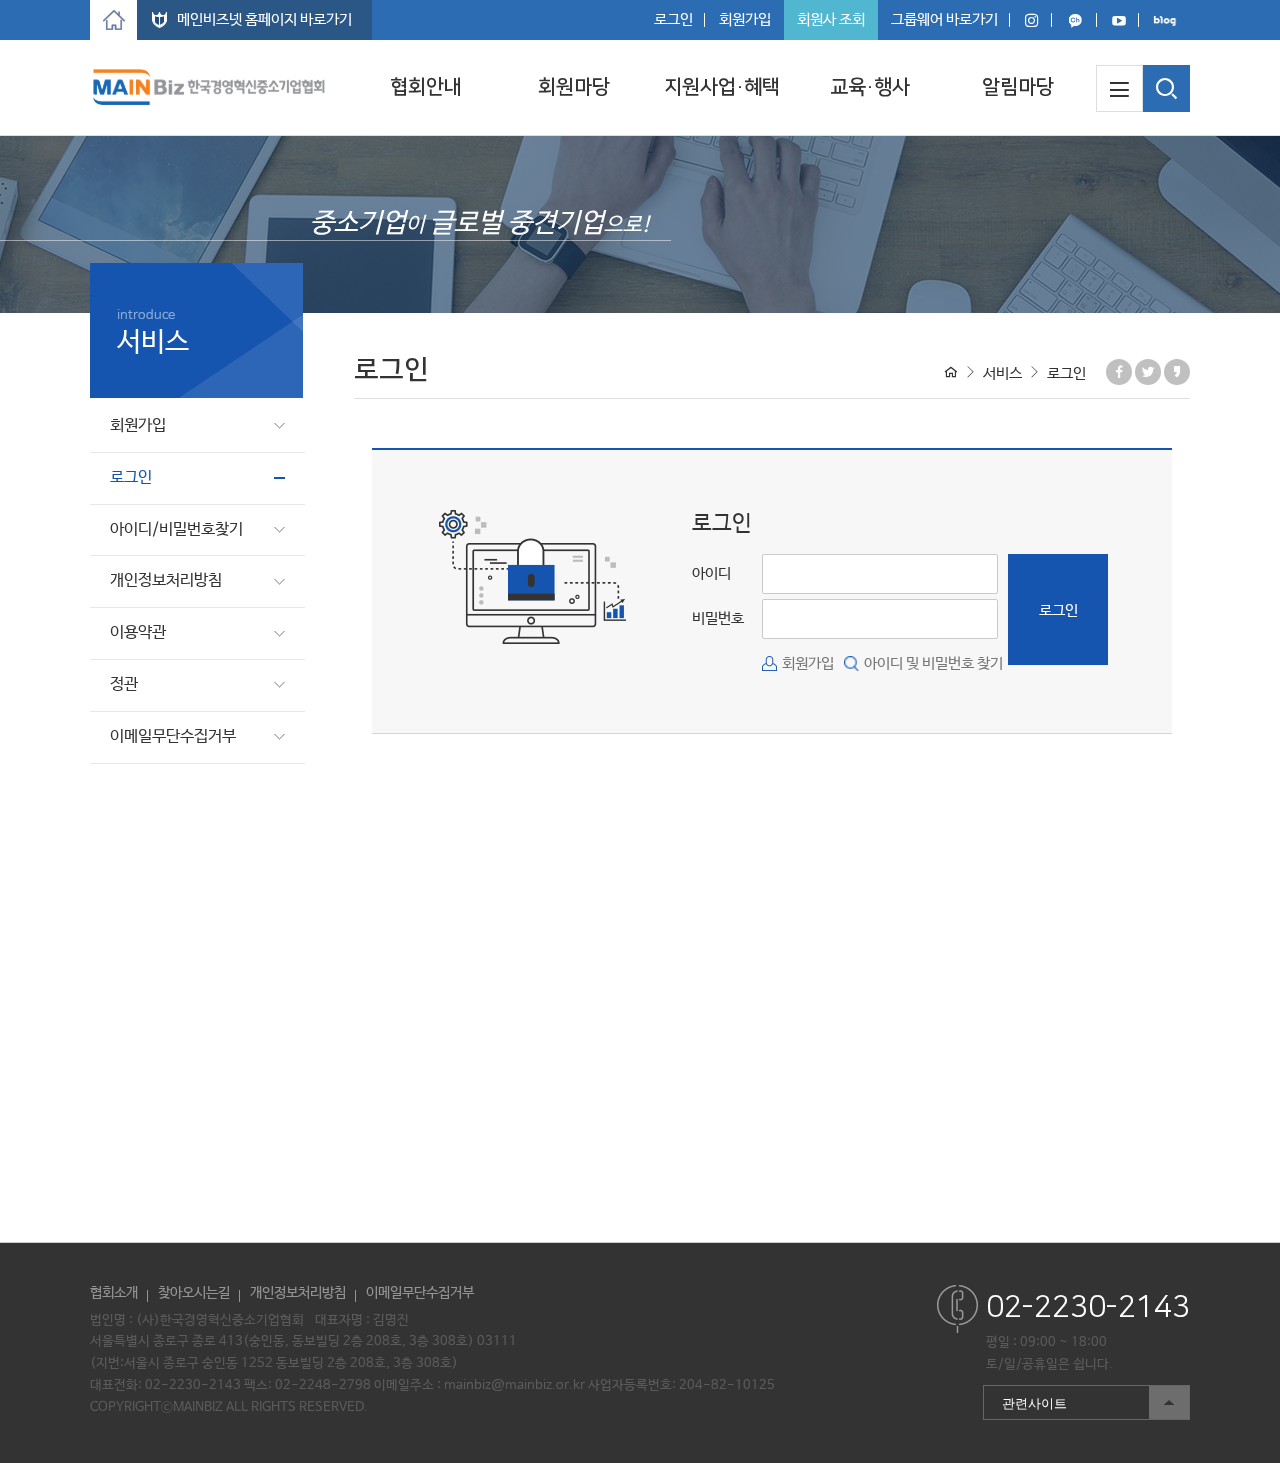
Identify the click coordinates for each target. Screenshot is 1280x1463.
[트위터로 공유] (1148, 372)
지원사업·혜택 (722, 87)
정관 (124, 684)
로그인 (673, 19)
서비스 (1002, 373)
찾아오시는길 (194, 1293)
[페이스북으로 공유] (1119, 372)
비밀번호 (718, 618)
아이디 (711, 573)
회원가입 (745, 19)
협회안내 (426, 87)
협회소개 (114, 1293)
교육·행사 (870, 87)
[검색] (1166, 88)
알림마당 (1018, 87)
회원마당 (574, 87)
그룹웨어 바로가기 (944, 19)
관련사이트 (1025, 1398)
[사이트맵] (1119, 88)
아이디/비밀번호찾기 (176, 529)
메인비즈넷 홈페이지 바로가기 (264, 19)
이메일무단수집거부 (173, 736)
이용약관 (138, 632)
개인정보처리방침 (166, 580)
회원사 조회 (831, 19)
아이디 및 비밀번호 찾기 (933, 663)
